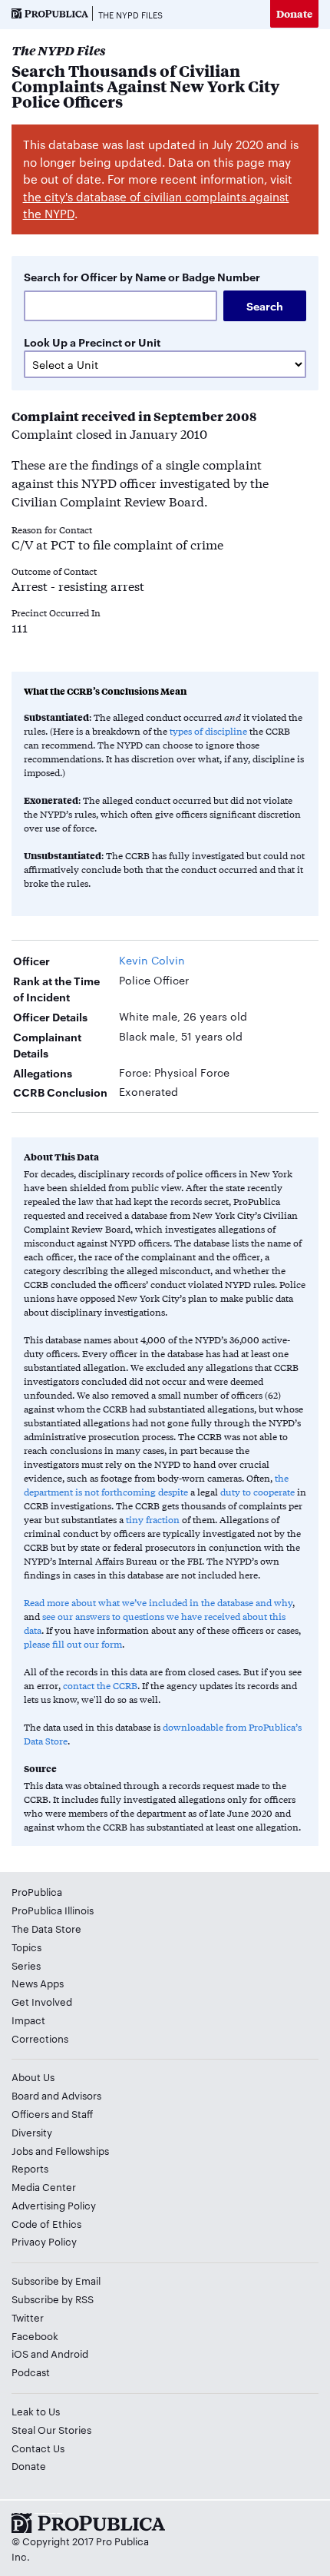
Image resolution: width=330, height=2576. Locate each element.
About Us (33, 2076)
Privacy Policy (44, 2241)
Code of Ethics (46, 2223)
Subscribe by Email (56, 2280)
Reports (30, 2168)
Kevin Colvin (152, 960)
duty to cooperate (257, 1492)
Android (69, 2353)
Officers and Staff (52, 2113)
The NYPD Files (130, 15)
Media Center (44, 2186)
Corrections (40, 2038)
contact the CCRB (100, 1685)
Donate (294, 13)
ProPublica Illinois (53, 1910)
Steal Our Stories (51, 2429)
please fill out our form (73, 1644)
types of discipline (208, 731)
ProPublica (37, 1891)
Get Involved (42, 2001)
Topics (26, 1947)
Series (26, 1965)
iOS (20, 2353)
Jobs (22, 2150)
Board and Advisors (56, 2095)
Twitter (28, 2317)
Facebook (35, 2335)
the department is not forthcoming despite (156, 1485)
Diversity (32, 2132)
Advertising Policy (54, 2205)
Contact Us (38, 2448)
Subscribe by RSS (53, 2299)
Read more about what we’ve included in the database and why (158, 1602)
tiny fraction (153, 1519)
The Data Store (46, 1928)
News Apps (38, 1983)
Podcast (31, 2372)
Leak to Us (36, 2411)
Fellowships (82, 2150)
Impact (28, 2020)
